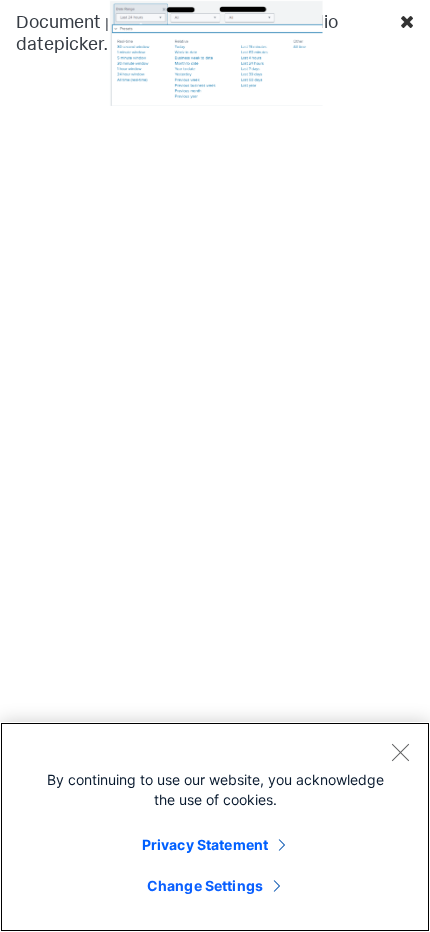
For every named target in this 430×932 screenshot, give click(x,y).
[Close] (400, 752)
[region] (215, 827)
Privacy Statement (205, 844)
